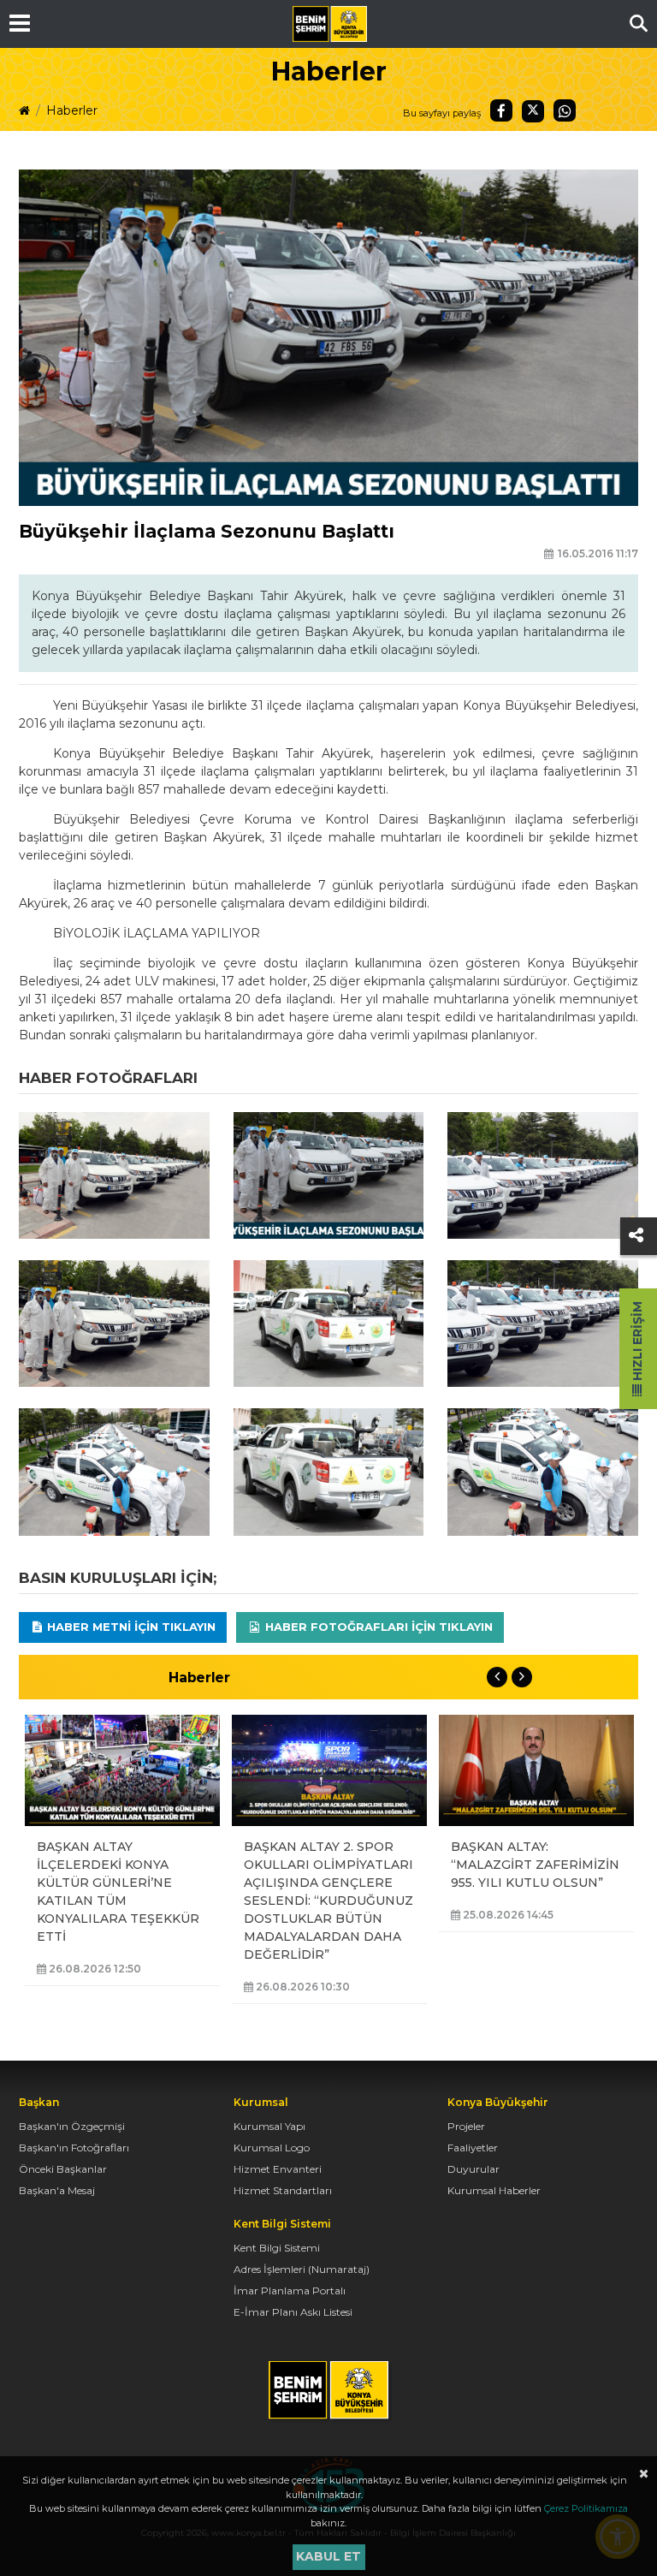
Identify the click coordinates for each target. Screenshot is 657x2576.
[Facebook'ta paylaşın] (501, 110)
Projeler (466, 2126)
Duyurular (474, 2169)
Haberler (72, 110)
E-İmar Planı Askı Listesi (293, 2312)
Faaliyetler (473, 2148)
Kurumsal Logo (272, 2148)
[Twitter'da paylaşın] (533, 111)
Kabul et (328, 2556)
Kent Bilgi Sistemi (277, 2248)
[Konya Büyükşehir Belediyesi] (329, 24)
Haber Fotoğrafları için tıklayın (377, 1627)
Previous (497, 1677)
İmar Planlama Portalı (290, 2290)
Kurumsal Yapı (269, 2126)
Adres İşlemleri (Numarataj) (302, 2269)
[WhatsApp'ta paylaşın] (565, 110)
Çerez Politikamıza (586, 2508)
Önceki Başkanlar (63, 2169)
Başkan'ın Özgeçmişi (72, 2126)
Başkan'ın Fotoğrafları (74, 2148)
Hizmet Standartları (283, 2190)
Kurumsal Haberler (494, 2190)
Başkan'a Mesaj (57, 2190)
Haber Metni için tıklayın (130, 1627)
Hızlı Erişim (637, 1343)
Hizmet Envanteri (278, 2169)
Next (522, 1677)
